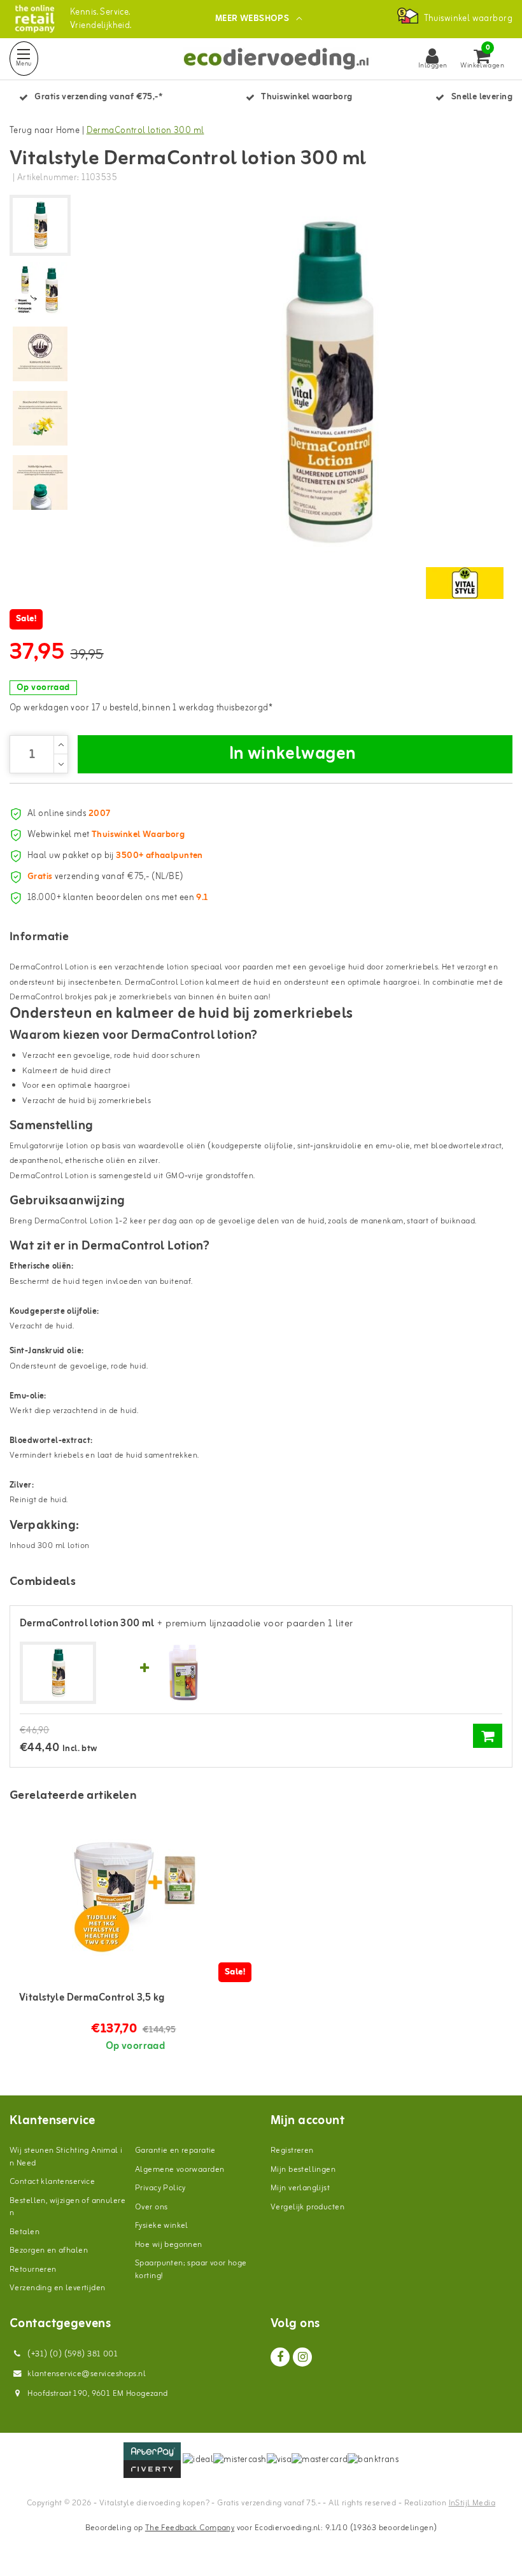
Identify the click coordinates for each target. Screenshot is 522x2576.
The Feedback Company (190, 2528)
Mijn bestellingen (303, 2170)
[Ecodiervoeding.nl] (35, 19)
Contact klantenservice (52, 2182)
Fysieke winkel (162, 2226)
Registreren (292, 2150)
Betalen (25, 2232)
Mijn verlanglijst (300, 2188)
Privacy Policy (160, 2188)
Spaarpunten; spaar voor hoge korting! (191, 2270)
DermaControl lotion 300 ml (145, 131)
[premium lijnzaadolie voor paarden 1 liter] (183, 1672)
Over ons (151, 2207)
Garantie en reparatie (175, 2150)
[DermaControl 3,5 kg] (135, 1892)
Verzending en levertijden (58, 2288)
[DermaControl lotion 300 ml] (58, 1673)
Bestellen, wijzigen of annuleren (67, 2207)
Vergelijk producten (307, 2207)
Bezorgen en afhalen (49, 2250)
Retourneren (33, 2270)
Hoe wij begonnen (169, 2245)
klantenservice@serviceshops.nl (87, 2374)
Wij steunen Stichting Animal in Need (66, 2157)
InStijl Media (472, 2503)
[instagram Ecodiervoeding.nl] (302, 2357)
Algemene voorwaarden (180, 2170)
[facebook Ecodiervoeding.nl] (280, 2357)
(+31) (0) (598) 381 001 (72, 2354)
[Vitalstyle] (465, 583)
